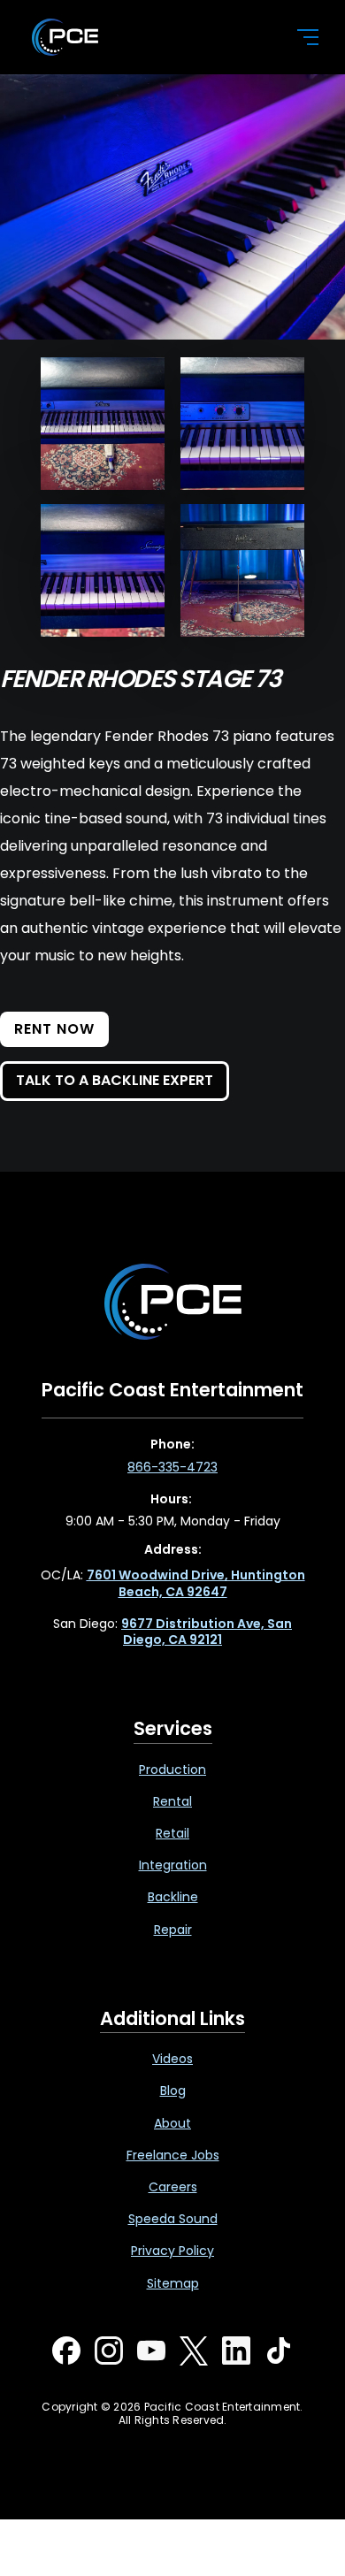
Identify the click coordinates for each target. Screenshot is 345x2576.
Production (172, 1770)
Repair (173, 1930)
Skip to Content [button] (88, 19)
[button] (297, 37)
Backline (173, 1897)
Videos (172, 2059)
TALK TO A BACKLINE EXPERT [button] (115, 1080)
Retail (172, 1833)
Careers (173, 2187)
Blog (173, 2091)
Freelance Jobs (173, 2155)
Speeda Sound (173, 2219)
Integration (173, 1865)
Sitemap (173, 2283)
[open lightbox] (103, 424)
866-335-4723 (172, 1467)
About (172, 2123)
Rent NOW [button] (54, 1029)
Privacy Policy (172, 2251)
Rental (172, 1801)
